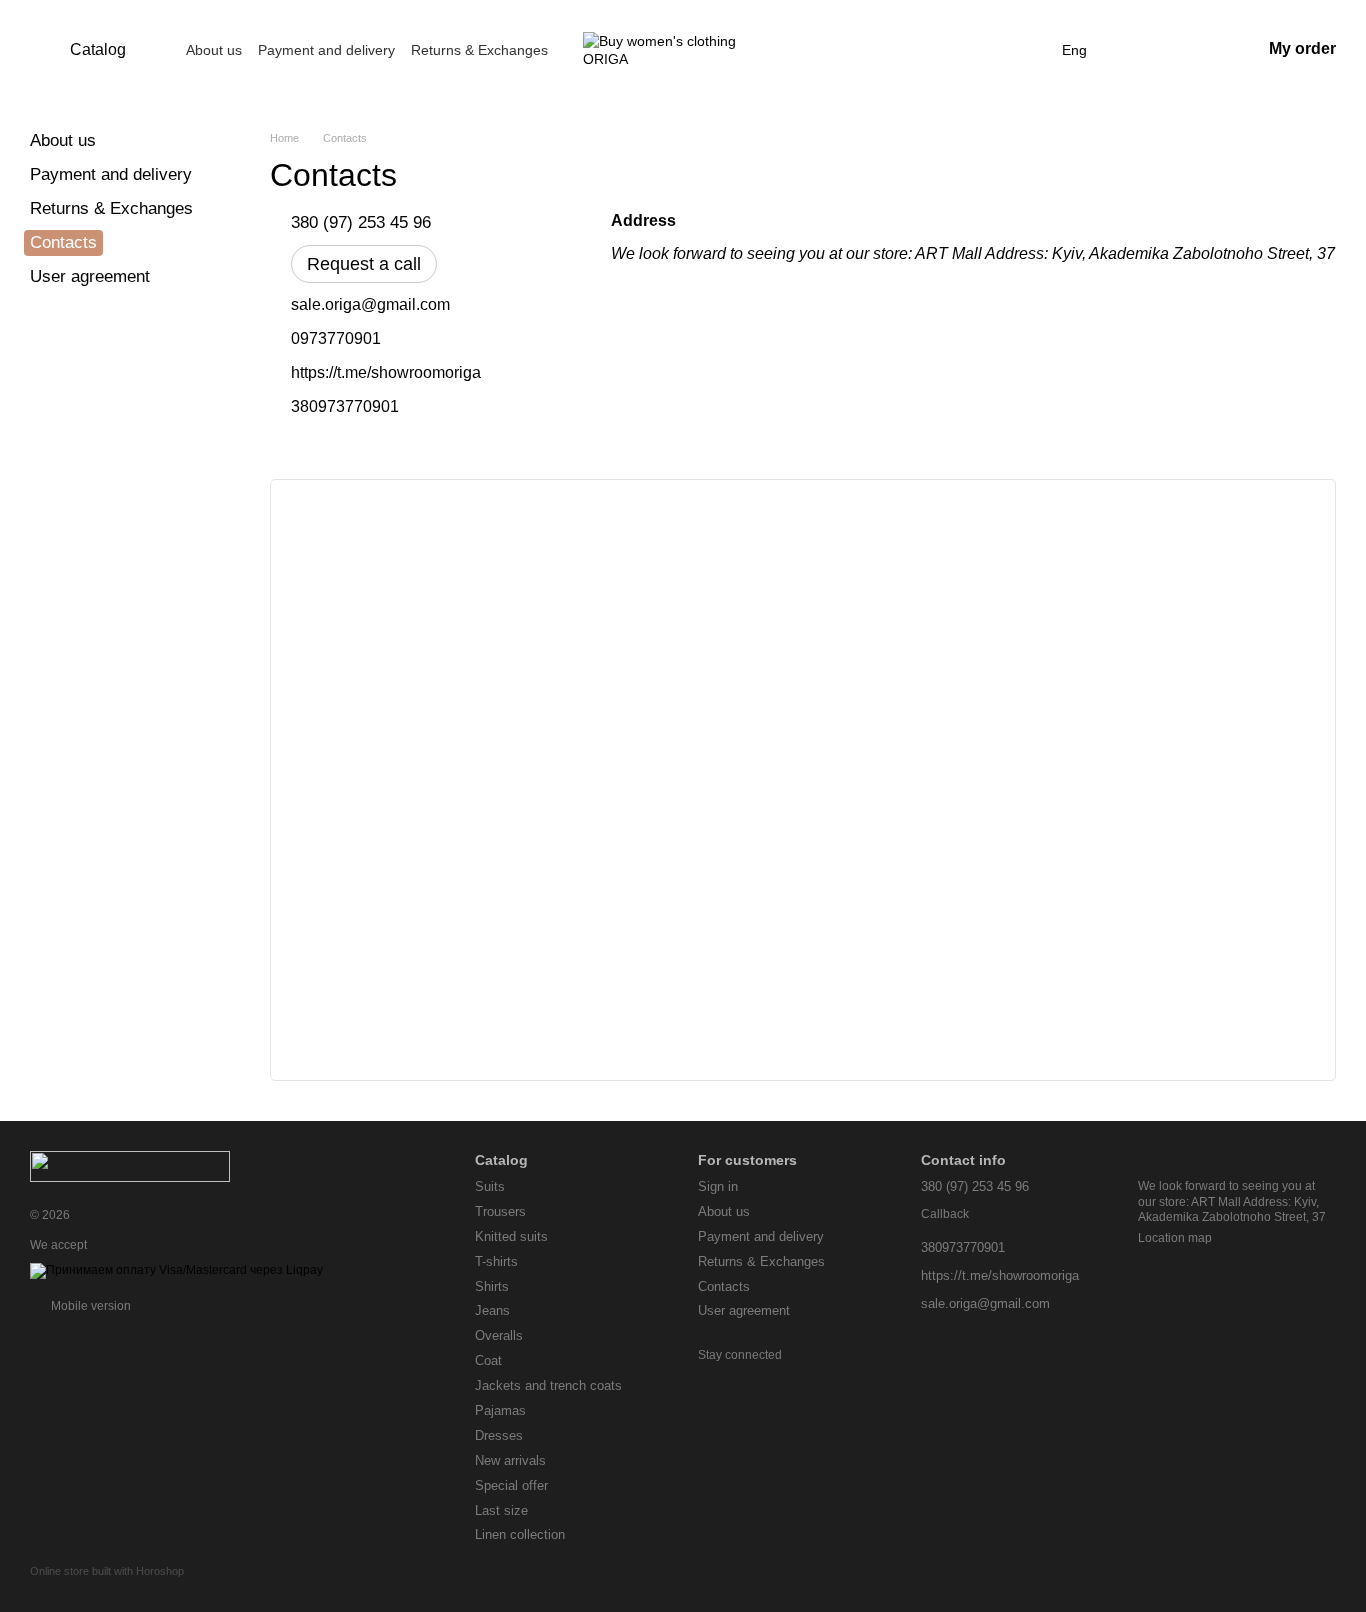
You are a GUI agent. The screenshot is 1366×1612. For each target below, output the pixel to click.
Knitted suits (511, 1236)
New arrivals (510, 1460)
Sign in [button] (718, 1186)
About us (214, 50)
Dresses (499, 1435)
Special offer (511, 1485)
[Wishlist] (1141, 50)
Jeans (492, 1310)
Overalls (499, 1335)
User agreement (90, 276)
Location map (1175, 1238)
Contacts (724, 1286)
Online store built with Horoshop (107, 1571)
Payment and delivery (326, 50)
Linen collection (520, 1534)
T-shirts (496, 1261)
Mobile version (89, 1306)
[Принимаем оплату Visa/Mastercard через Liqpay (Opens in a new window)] (176, 1271)
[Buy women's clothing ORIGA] (130, 1165)
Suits (490, 1186)
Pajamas (500, 1410)
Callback (945, 1214)
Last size (501, 1510)
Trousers (500, 1211)
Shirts (492, 1286)
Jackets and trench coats (548, 1385)
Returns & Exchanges (479, 50)
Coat (488, 1360)
